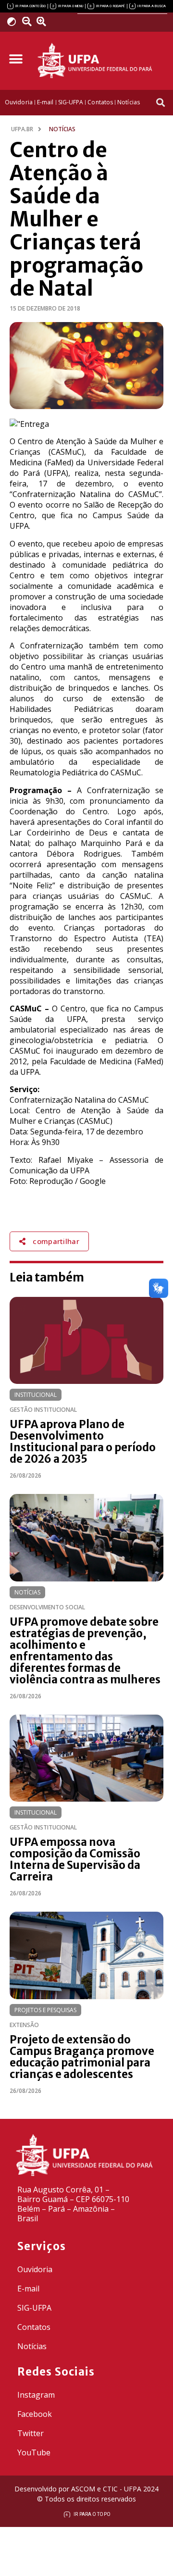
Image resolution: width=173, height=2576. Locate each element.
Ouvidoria (35, 2269)
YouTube (34, 2452)
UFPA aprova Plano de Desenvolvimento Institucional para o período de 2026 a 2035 (83, 1442)
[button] (16, 59)
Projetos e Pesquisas (45, 2010)
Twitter (31, 2433)
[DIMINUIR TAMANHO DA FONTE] (28, 22)
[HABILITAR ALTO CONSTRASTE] (15, 21)
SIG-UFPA (34, 2308)
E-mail (28, 2289)
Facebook (35, 2414)
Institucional (36, 1395)
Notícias (27, 1592)
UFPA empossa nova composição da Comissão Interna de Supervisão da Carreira (75, 1859)
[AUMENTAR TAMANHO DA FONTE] (44, 22)
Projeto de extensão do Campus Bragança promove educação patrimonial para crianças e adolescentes (82, 2057)
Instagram (36, 2395)
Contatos (34, 2327)
